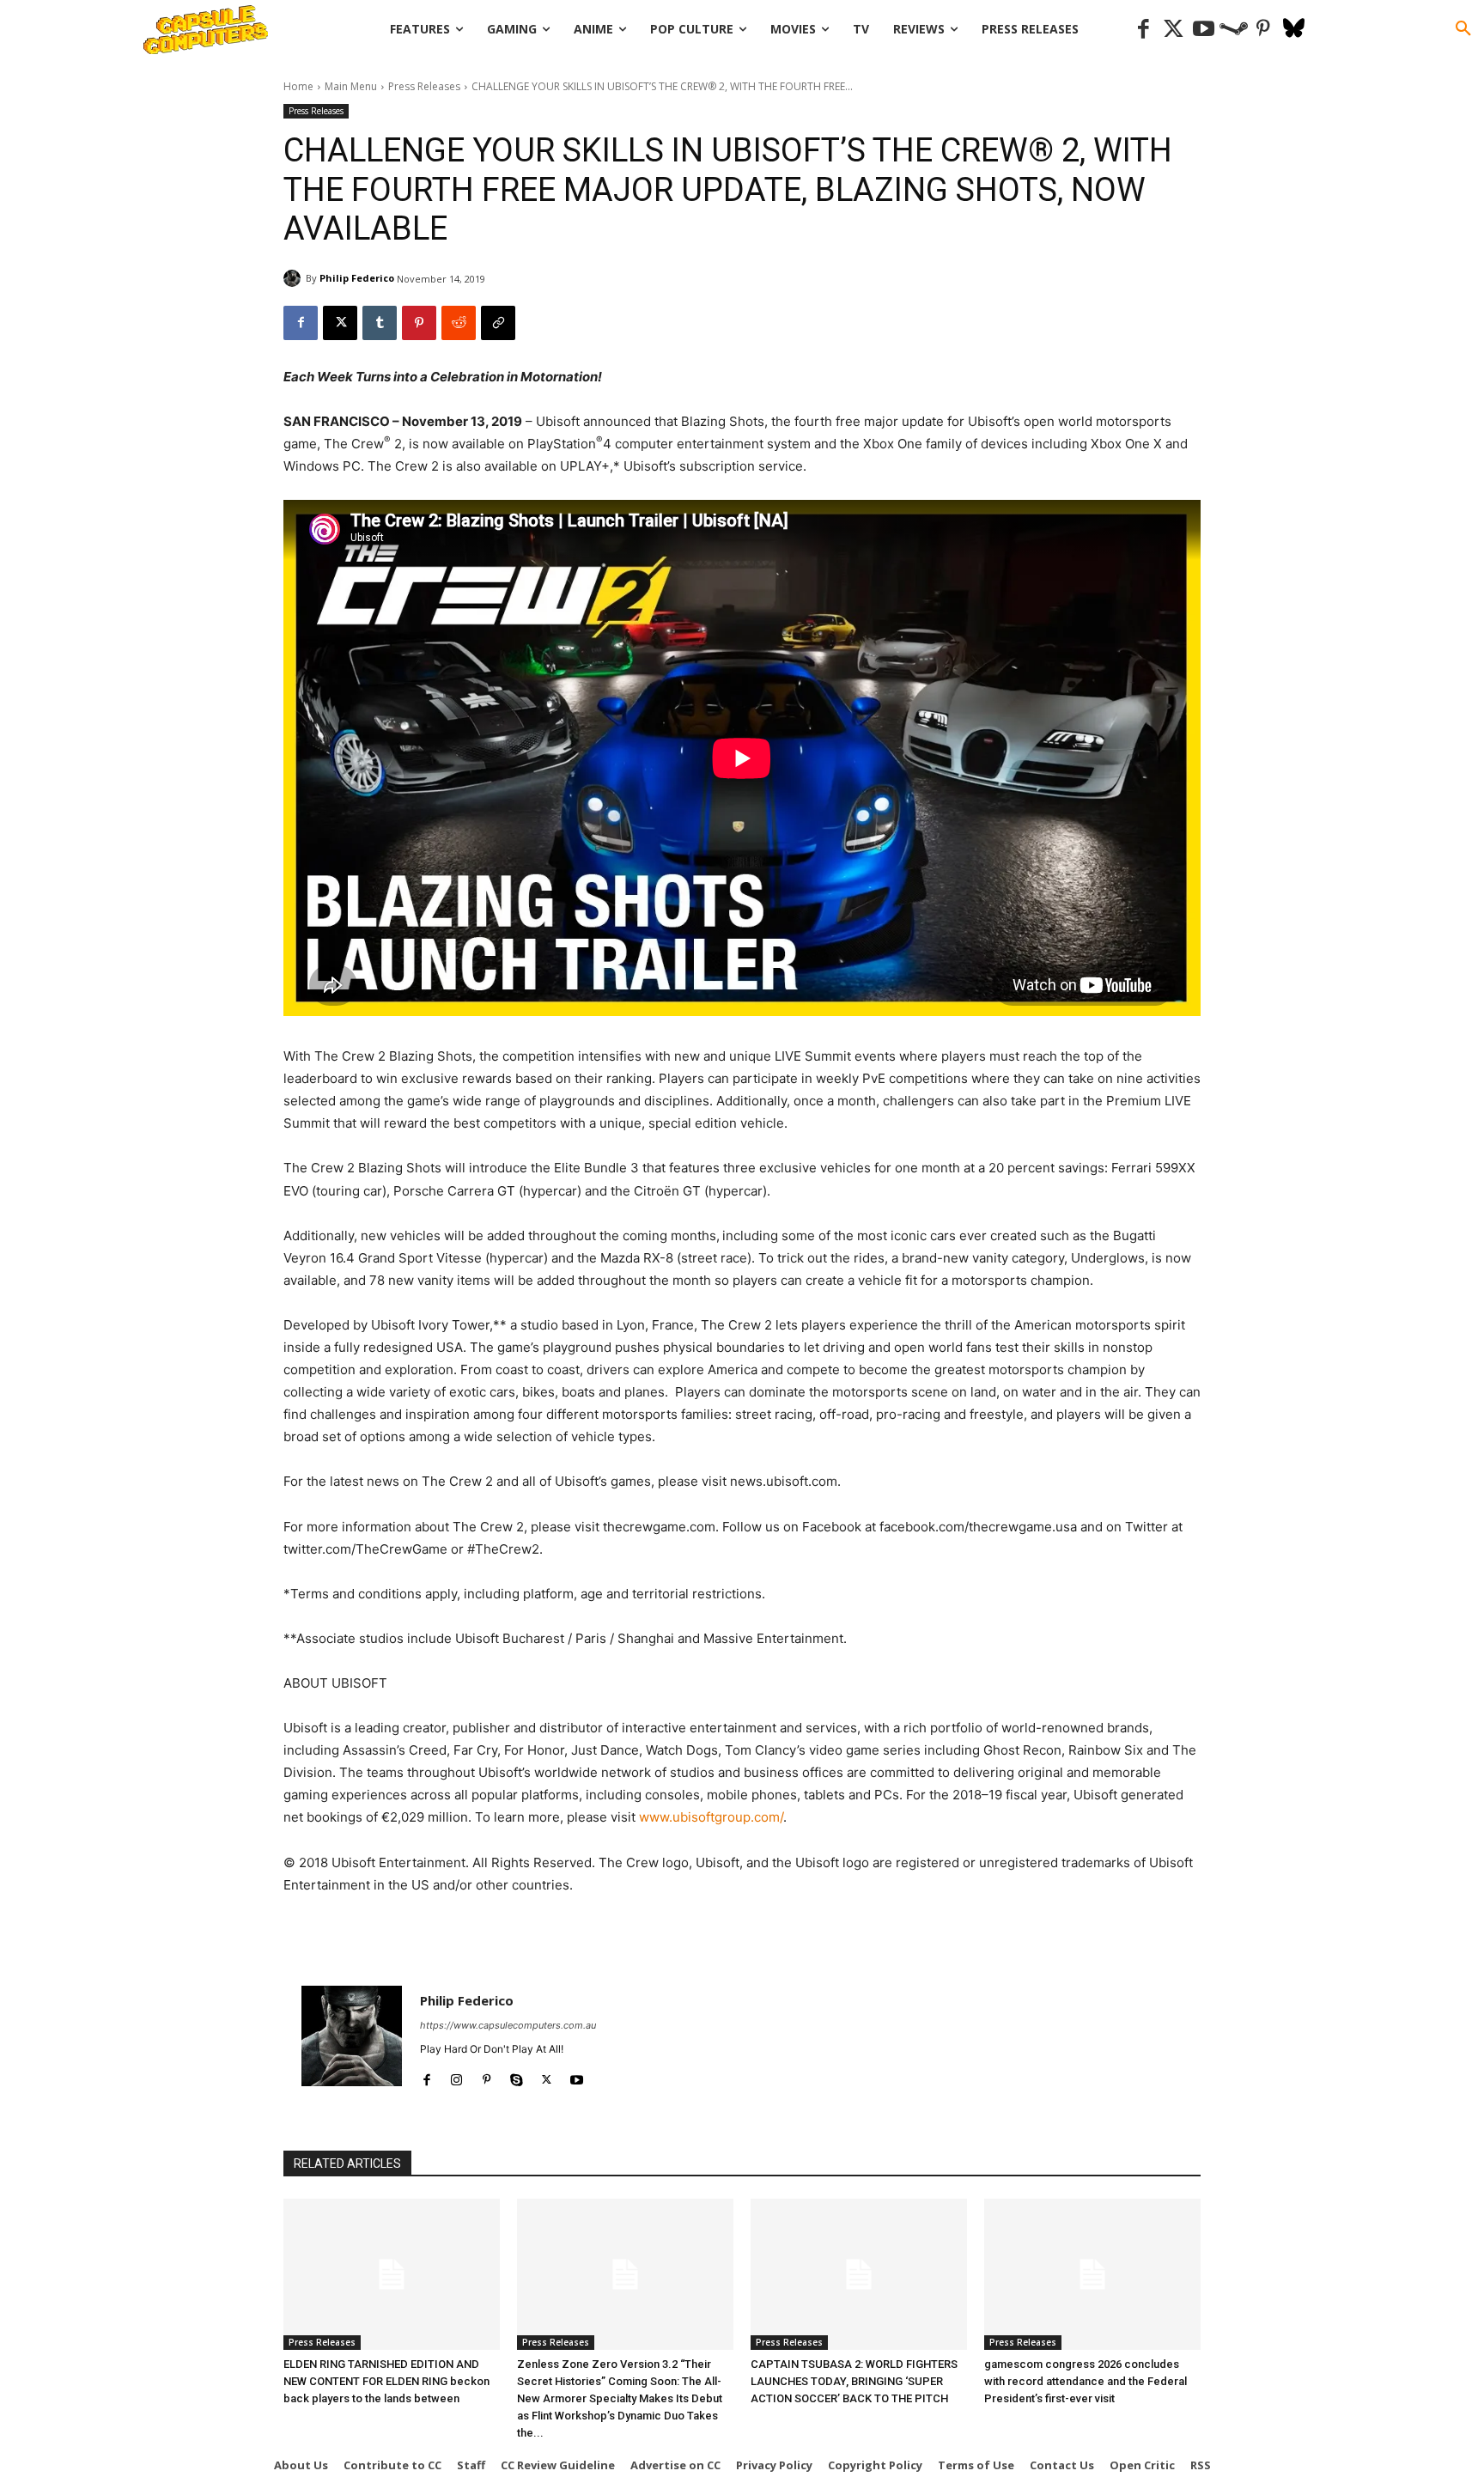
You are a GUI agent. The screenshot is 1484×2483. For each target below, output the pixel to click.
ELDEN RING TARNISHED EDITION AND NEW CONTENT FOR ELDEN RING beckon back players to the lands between (386, 2381)
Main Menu (351, 86)
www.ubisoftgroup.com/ (711, 1817)
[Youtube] (1204, 30)
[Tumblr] (380, 323)
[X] (340, 323)
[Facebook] (1143, 30)
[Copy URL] (498, 323)
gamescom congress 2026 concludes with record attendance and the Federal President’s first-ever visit (1086, 2381)
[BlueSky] (1294, 30)
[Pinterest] (1264, 30)
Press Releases (424, 86)
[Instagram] (456, 2076)
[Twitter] (1174, 30)
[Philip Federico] (295, 278)
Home (298, 86)
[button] (1463, 29)
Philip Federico (357, 278)
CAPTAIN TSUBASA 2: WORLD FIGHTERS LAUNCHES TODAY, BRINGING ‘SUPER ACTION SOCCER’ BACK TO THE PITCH (854, 2381)
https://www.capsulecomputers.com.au (508, 2025)
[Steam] (1234, 30)
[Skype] (517, 2076)
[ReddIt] (459, 323)
